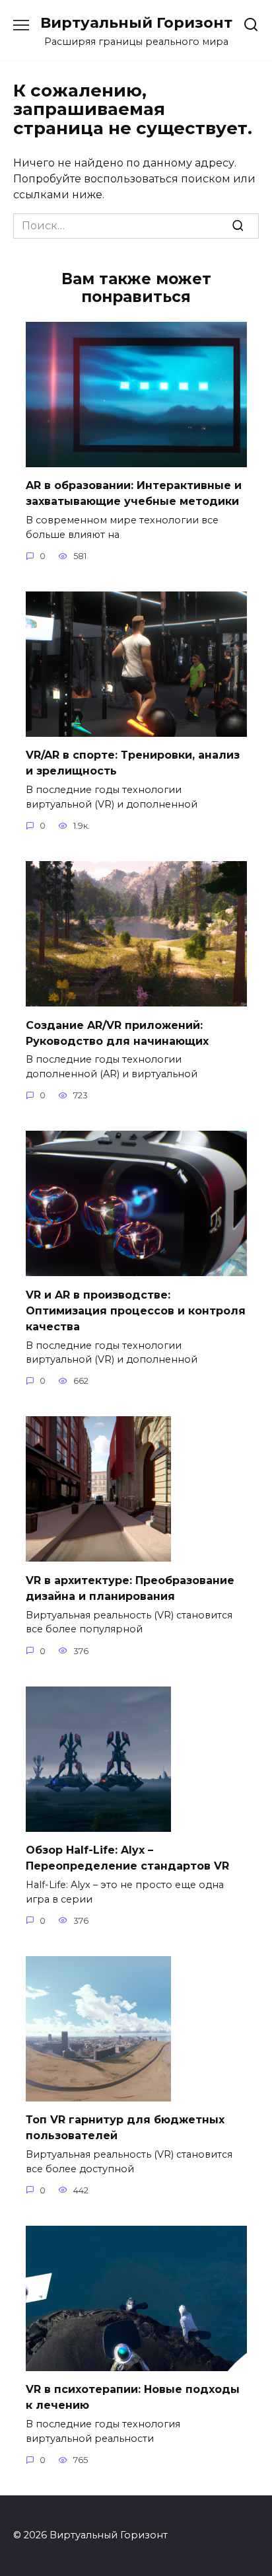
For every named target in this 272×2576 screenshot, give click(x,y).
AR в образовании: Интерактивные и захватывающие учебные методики (134, 493)
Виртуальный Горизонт (136, 22)
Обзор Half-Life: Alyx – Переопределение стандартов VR (127, 1858)
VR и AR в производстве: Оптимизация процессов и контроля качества (136, 1310)
